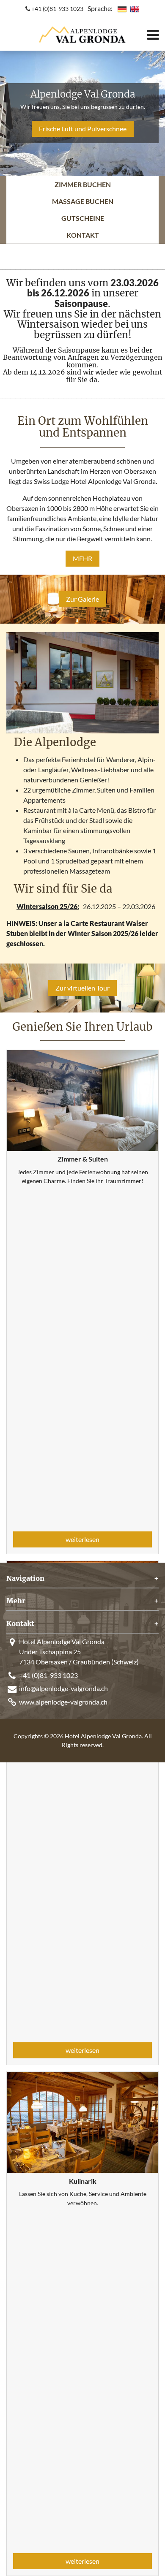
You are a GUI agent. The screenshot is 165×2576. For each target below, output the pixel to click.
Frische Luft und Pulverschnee (83, 129)
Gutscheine (83, 218)
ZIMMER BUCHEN (83, 184)
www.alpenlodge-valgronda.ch (63, 1702)
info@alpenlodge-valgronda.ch (63, 1688)
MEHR (82, 558)
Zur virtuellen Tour (82, 988)
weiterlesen (82, 1539)
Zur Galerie (82, 599)
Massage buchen (83, 201)
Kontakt (83, 235)
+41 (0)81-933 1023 (57, 9)
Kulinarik (83, 2181)
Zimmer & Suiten (83, 1159)
